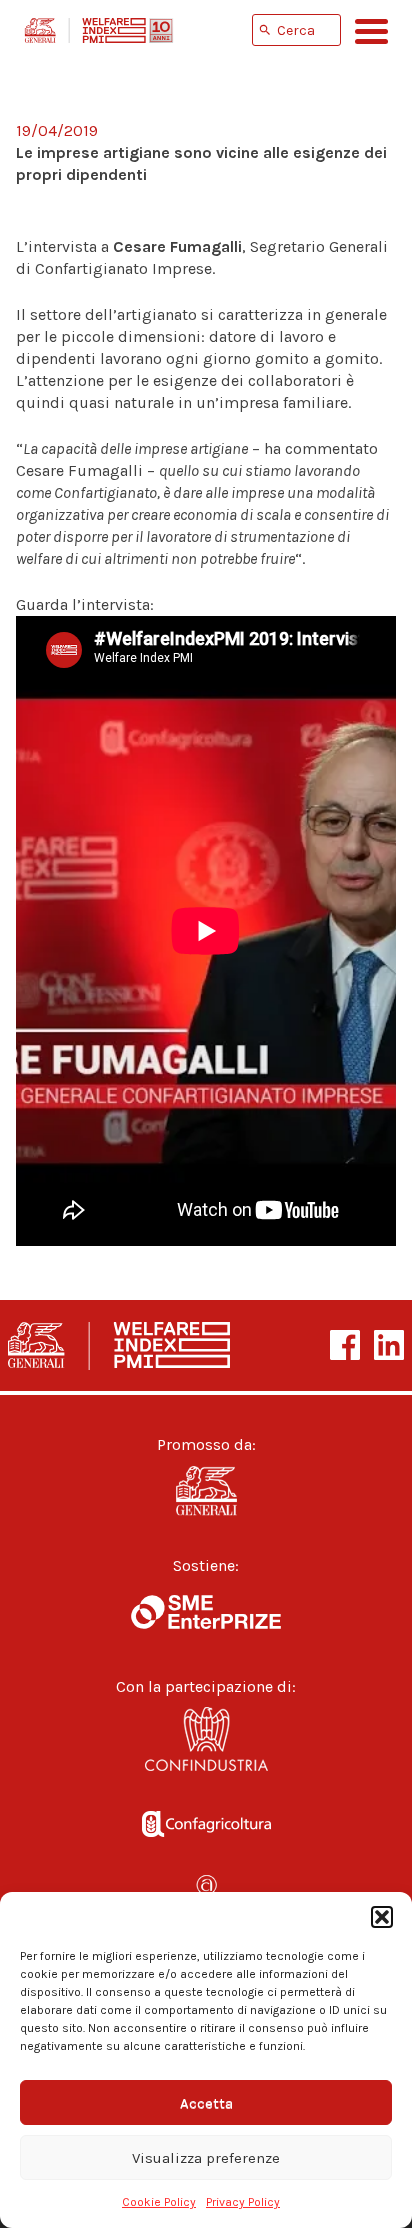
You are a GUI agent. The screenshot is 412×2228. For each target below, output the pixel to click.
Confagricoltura (206, 1819)
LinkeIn (389, 1345)
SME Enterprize (206, 1612)
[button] (382, 1917)
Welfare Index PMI (99, 30)
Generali (206, 1491)
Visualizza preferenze (206, 2158)
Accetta (206, 2103)
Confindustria (206, 1744)
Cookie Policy (159, 2202)
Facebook (345, 1345)
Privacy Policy (243, 2202)
